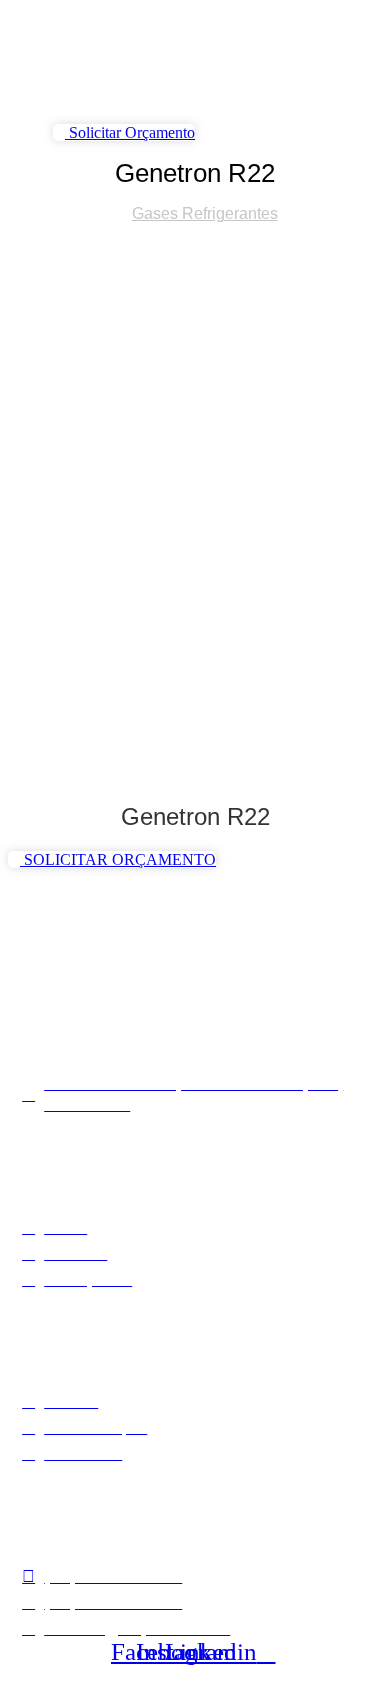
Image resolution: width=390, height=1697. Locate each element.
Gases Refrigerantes (205, 213)
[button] (81, 101)
